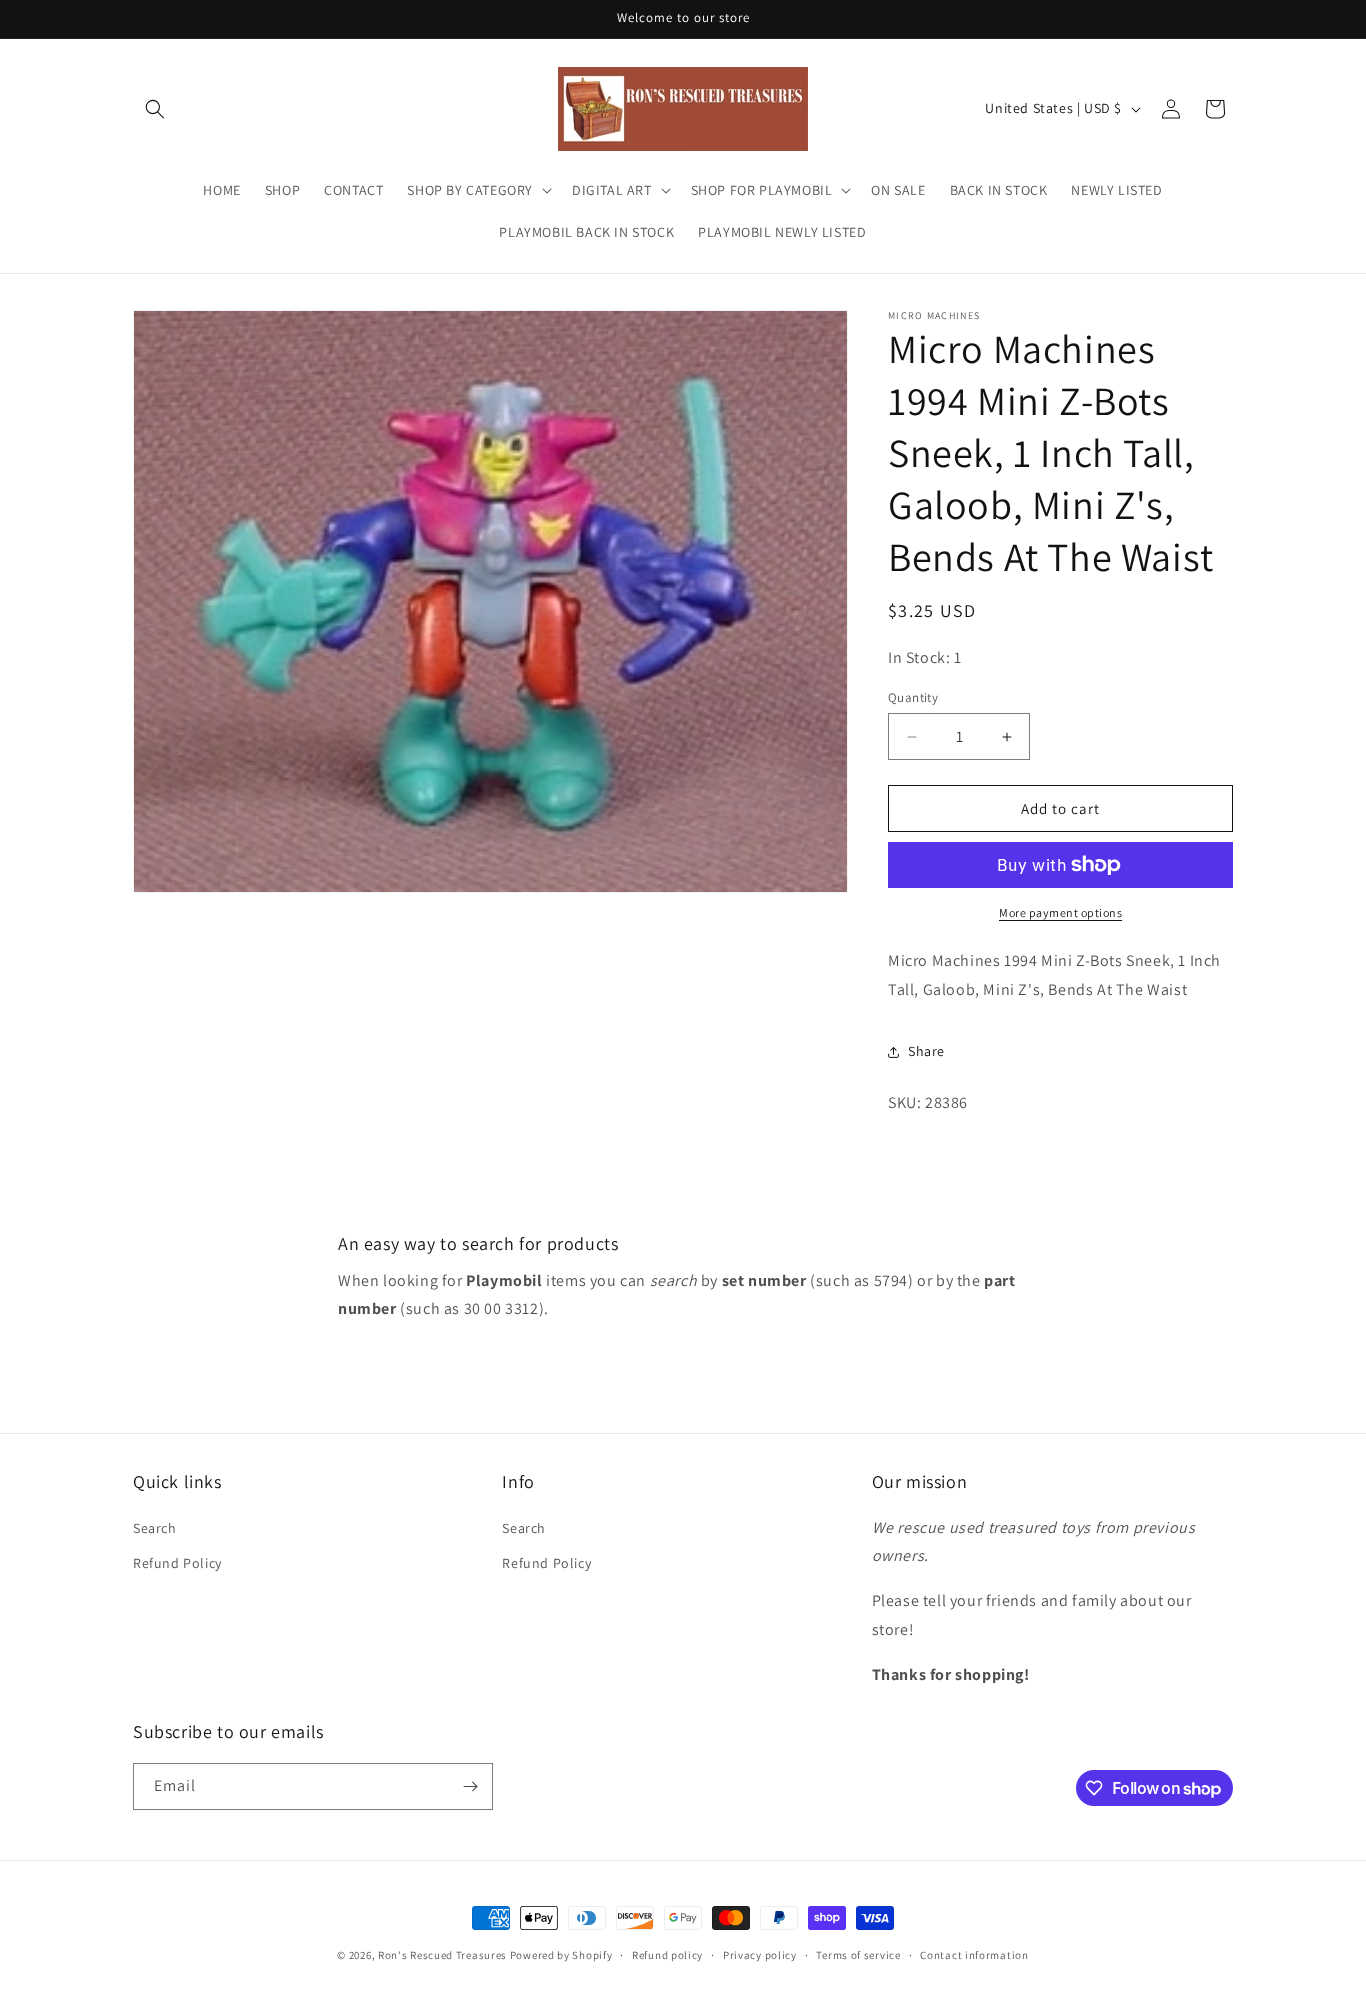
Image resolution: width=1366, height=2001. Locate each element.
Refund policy (667, 1955)
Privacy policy (760, 1955)
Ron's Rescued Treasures (442, 1955)
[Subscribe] (470, 1786)
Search (155, 1528)
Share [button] (926, 1051)
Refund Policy (177, 1563)
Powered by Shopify (561, 1955)
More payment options (1060, 912)
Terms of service (858, 1955)
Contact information (974, 1955)
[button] (155, 109)
